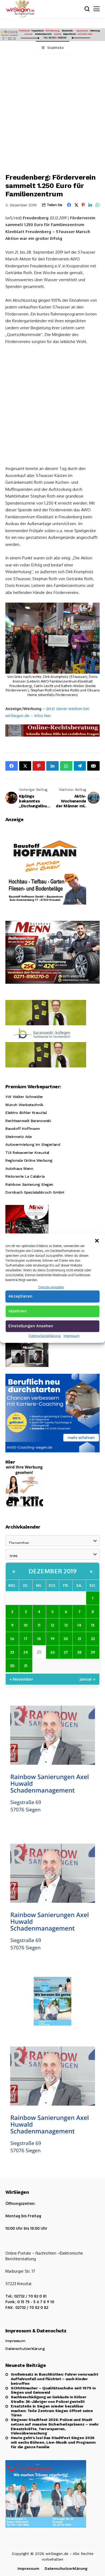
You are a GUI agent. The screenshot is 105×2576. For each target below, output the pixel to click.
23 (12, 1652)
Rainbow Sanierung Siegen (29, 1184)
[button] (97, 1240)
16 (12, 1638)
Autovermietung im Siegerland (33, 1144)
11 (39, 1625)
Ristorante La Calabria (25, 1176)
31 (26, 1665)
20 (66, 1638)
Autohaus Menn (19, 1168)
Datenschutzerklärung (45, 1336)
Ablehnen (17, 1311)
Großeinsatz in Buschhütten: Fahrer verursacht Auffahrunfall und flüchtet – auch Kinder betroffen (54, 2379)
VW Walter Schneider (24, 1097)
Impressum (71, 1336)
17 (26, 1638)
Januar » (87, 1679)
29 (93, 1652)
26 (52, 1652)
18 (39, 1638)
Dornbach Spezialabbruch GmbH (35, 1192)
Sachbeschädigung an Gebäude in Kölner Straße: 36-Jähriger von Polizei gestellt (49, 2399)
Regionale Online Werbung (29, 1160)
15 (93, 1625)
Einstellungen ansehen (31, 1326)
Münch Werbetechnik (24, 1105)
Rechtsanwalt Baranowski (28, 1121)
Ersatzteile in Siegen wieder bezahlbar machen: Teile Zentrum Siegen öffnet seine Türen (52, 2411)
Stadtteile (55, 48)
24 (26, 1652)
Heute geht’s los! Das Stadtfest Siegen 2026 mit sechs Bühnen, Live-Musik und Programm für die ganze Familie (53, 2442)
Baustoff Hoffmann (23, 1129)
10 (26, 1625)
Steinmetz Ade (19, 1137)
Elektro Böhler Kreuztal (26, 1113)
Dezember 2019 (53, 1571)
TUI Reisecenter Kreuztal (27, 1153)
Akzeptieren (20, 1296)
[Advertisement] (52, 110)
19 (52, 1638)
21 (79, 1638)
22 (93, 1638)
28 (79, 1652)
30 (12, 1665)
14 (79, 1625)
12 (52, 1625)
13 (66, 1625)
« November (21, 1679)
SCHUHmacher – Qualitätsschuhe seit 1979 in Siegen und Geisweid (53, 2390)
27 (66, 1652)
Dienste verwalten (51, 1287)
